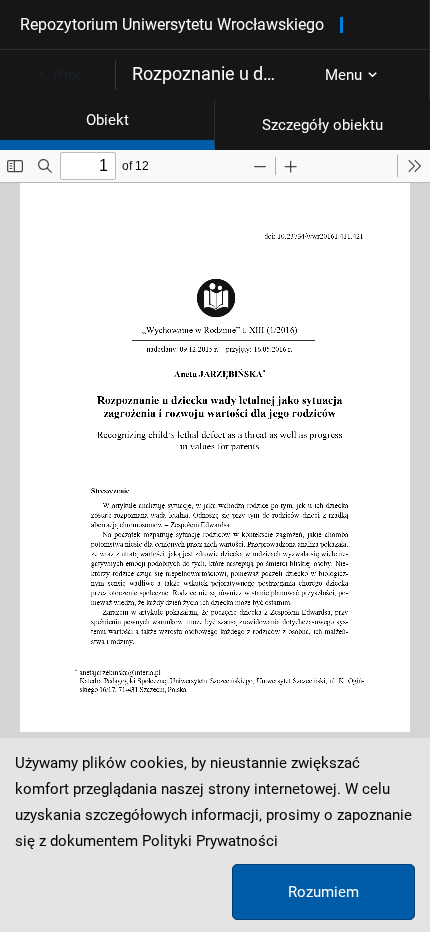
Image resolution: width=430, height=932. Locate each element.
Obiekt (107, 120)
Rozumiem (323, 892)
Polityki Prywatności (210, 841)
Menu (343, 75)
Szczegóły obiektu (322, 125)
